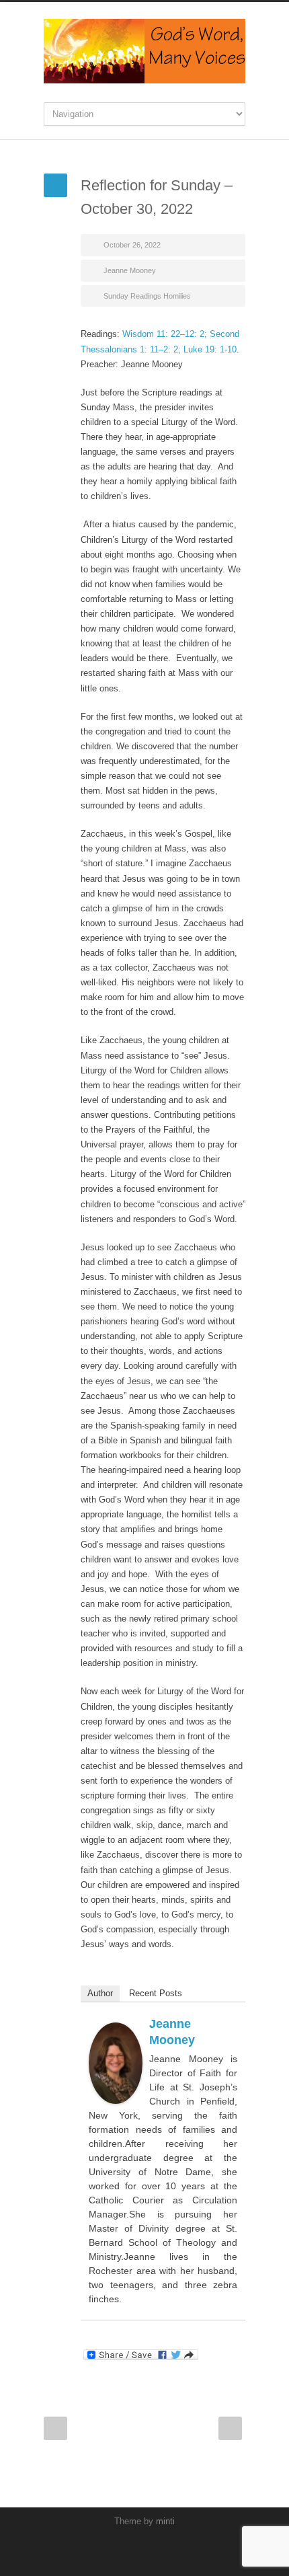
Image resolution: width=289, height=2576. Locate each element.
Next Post (230, 2428)
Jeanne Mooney (130, 270)
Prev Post (55, 2428)
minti (165, 2521)
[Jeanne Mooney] (116, 2063)
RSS (168, 2549)
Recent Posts (156, 1993)
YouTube (141, 2549)
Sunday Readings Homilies (147, 296)
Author (100, 1993)
